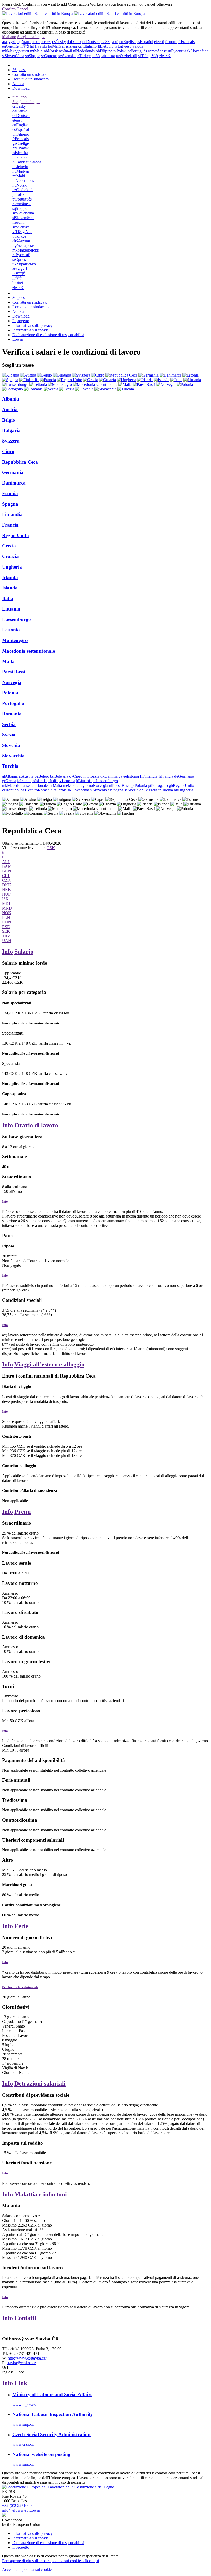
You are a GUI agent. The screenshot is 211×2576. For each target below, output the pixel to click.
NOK (7, 913)
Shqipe (33, 56)
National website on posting (41, 2454)
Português (137, 51)
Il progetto (21, 321)
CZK (51, 848)
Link (21, 2383)
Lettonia (11, 630)
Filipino (104, 51)
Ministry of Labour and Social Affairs (52, 2394)
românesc (157, 51)
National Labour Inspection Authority (53, 2414)
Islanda (10, 588)
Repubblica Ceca (20, 462)
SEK (6, 931)
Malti (36, 51)
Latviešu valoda (129, 46)
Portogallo (13, 703)
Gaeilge (10, 46)
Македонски (16, 51)
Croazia (10, 556)
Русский (177, 51)
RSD (6, 927)
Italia (8, 598)
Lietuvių (106, 46)
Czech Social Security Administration (51, 2434)
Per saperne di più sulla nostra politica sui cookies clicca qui (50, 2561)
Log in (18, 339)
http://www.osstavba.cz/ (27, 2358)
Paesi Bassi (14, 672)
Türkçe (84, 56)
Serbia (9, 724)
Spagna (10, 504)
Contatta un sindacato (30, 74)
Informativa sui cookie (30, 330)
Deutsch (91, 42)
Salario (24, 952)
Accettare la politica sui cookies (28, 2569)
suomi (171, 42)
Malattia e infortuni (41, 2194)
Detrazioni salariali (40, 2083)
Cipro (8, 451)
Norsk (51, 51)
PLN (6, 917)
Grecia (9, 546)
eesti (159, 42)
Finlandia (12, 514)
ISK (5, 899)
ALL (6, 862)
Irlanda (10, 577)
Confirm (9, 9)
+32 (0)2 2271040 (17, 2506)
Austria (10, 409)
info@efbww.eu (15, 2510)
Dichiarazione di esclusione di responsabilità (48, 335)
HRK (7, 890)
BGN (7, 871)
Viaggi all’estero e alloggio (49, 1364)
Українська (103, 56)
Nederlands (84, 51)
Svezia (9, 735)
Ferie (21, 1926)
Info (7, 952)
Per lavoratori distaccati (20, 1987)
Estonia (10, 493)
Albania (11, 399)
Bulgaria (11, 430)
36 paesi (19, 70)
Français (186, 42)
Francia (10, 525)
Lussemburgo (16, 619)
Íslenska (74, 46)
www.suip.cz (23, 2424)
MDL (7, 903)
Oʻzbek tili (127, 56)
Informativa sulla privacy (33, 325)
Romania (12, 714)
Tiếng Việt (148, 56)
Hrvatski (38, 46)
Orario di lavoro (36, 1125)
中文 (165, 56)
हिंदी (24, 46)
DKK (7, 885)
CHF (6, 876)
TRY (6, 936)
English (128, 42)
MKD (7, 908)
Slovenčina (198, 51)
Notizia (18, 84)
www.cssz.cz (23, 2444)
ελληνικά (109, 42)
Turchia (10, 766)
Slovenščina (13, 56)
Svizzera (11, 441)
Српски (49, 56)
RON (7, 922)
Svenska (67, 56)
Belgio (9, 420)
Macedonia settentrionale (28, 651)
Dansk (74, 42)
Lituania (11, 609)
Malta (8, 661)
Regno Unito (15, 535)
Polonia (10, 693)
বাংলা (46, 42)
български (29, 42)
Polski (120, 51)
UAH (7, 941)
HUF (6, 894)
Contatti (25, 2318)
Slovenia (11, 745)
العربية (9, 42)
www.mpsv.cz (24, 2404)
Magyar (56, 46)
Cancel (22, 9)
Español (145, 42)
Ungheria (12, 567)
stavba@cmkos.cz (21, 2363)
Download (21, 88)
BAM (7, 866)
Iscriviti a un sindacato (30, 79)
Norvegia (12, 682)
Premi (23, 1512)
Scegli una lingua (31, 37)
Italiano (9, 37)
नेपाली (65, 51)
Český (59, 42)
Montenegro (15, 640)
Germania (13, 472)
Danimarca (14, 483)
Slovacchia (13, 756)
